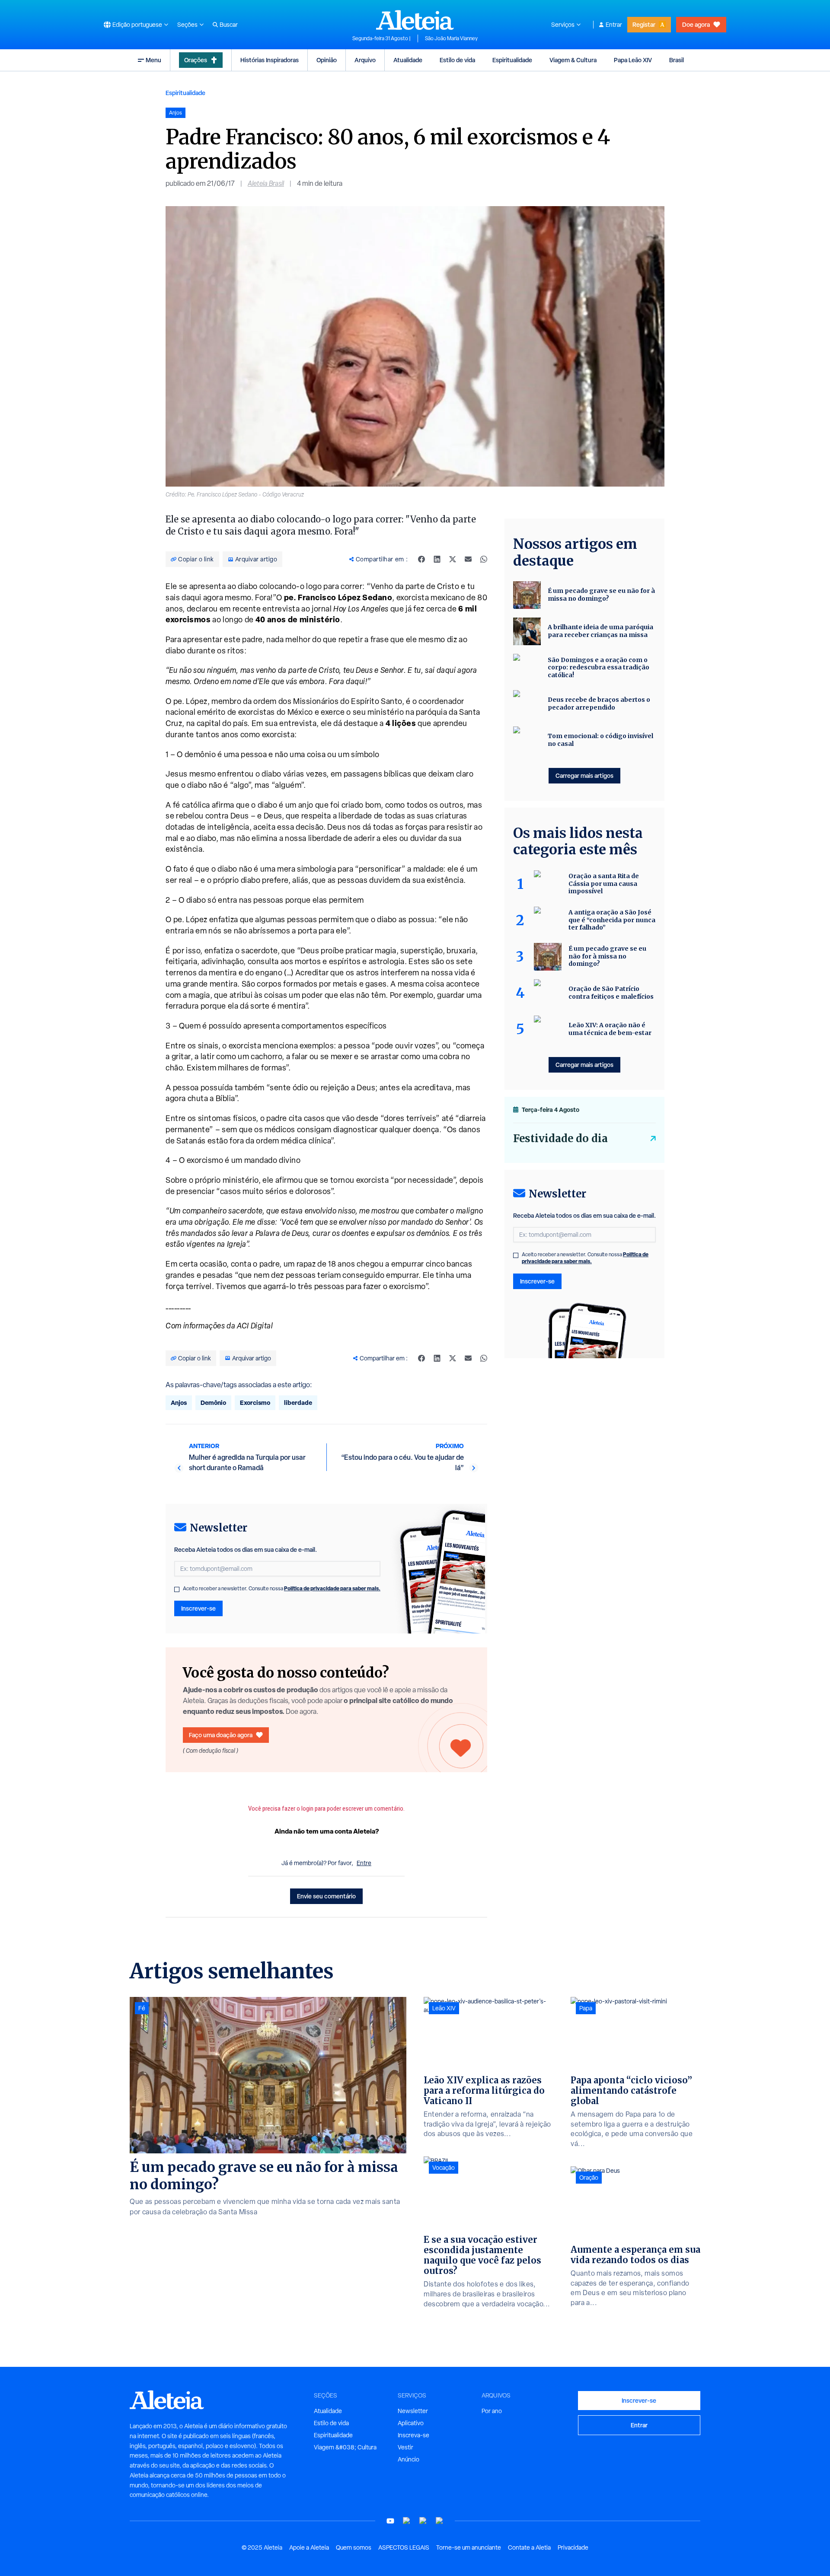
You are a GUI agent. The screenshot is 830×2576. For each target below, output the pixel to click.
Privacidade (573, 2547)
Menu (153, 60)
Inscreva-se (413, 2435)
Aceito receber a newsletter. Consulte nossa (282, 1589)
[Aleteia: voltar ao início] (415, 20)
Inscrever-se (198, 1608)
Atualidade (408, 60)
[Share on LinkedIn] (437, 559)
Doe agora (696, 24)
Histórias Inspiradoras (270, 60)
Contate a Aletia (529, 2547)
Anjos (179, 1403)
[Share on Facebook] (421, 559)
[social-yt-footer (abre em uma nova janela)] (390, 2521)
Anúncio (409, 2459)
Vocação (444, 2168)
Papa (586, 2008)
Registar (644, 24)
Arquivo (365, 60)
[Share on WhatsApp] (484, 559)
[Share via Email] (468, 559)
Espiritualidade (512, 60)
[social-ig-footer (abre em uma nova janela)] (440, 2521)
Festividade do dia (560, 1138)
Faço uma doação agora (221, 1735)
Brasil (677, 60)
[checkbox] (177, 1589)
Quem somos (354, 2547)
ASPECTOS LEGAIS (404, 2547)
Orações (196, 60)
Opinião (327, 60)
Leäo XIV (444, 2008)
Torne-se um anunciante (469, 2547)
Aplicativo (411, 2423)
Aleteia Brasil (266, 183)
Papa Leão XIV (633, 60)
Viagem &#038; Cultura (345, 2447)
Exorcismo (255, 1403)
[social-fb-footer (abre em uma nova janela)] (407, 2521)
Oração (589, 2178)
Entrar (614, 25)
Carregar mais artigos (584, 775)
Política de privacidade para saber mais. (332, 1588)
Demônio (213, 1403)
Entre (364, 1863)
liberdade (298, 1403)
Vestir (405, 2447)
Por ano (492, 2411)
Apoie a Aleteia (309, 2547)
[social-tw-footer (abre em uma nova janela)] (423, 2521)
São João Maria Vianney (451, 38)
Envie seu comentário (326, 1896)
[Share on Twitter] (453, 559)
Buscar (229, 25)
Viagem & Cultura (573, 60)
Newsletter (413, 2411)
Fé (142, 2008)
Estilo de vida (457, 60)
